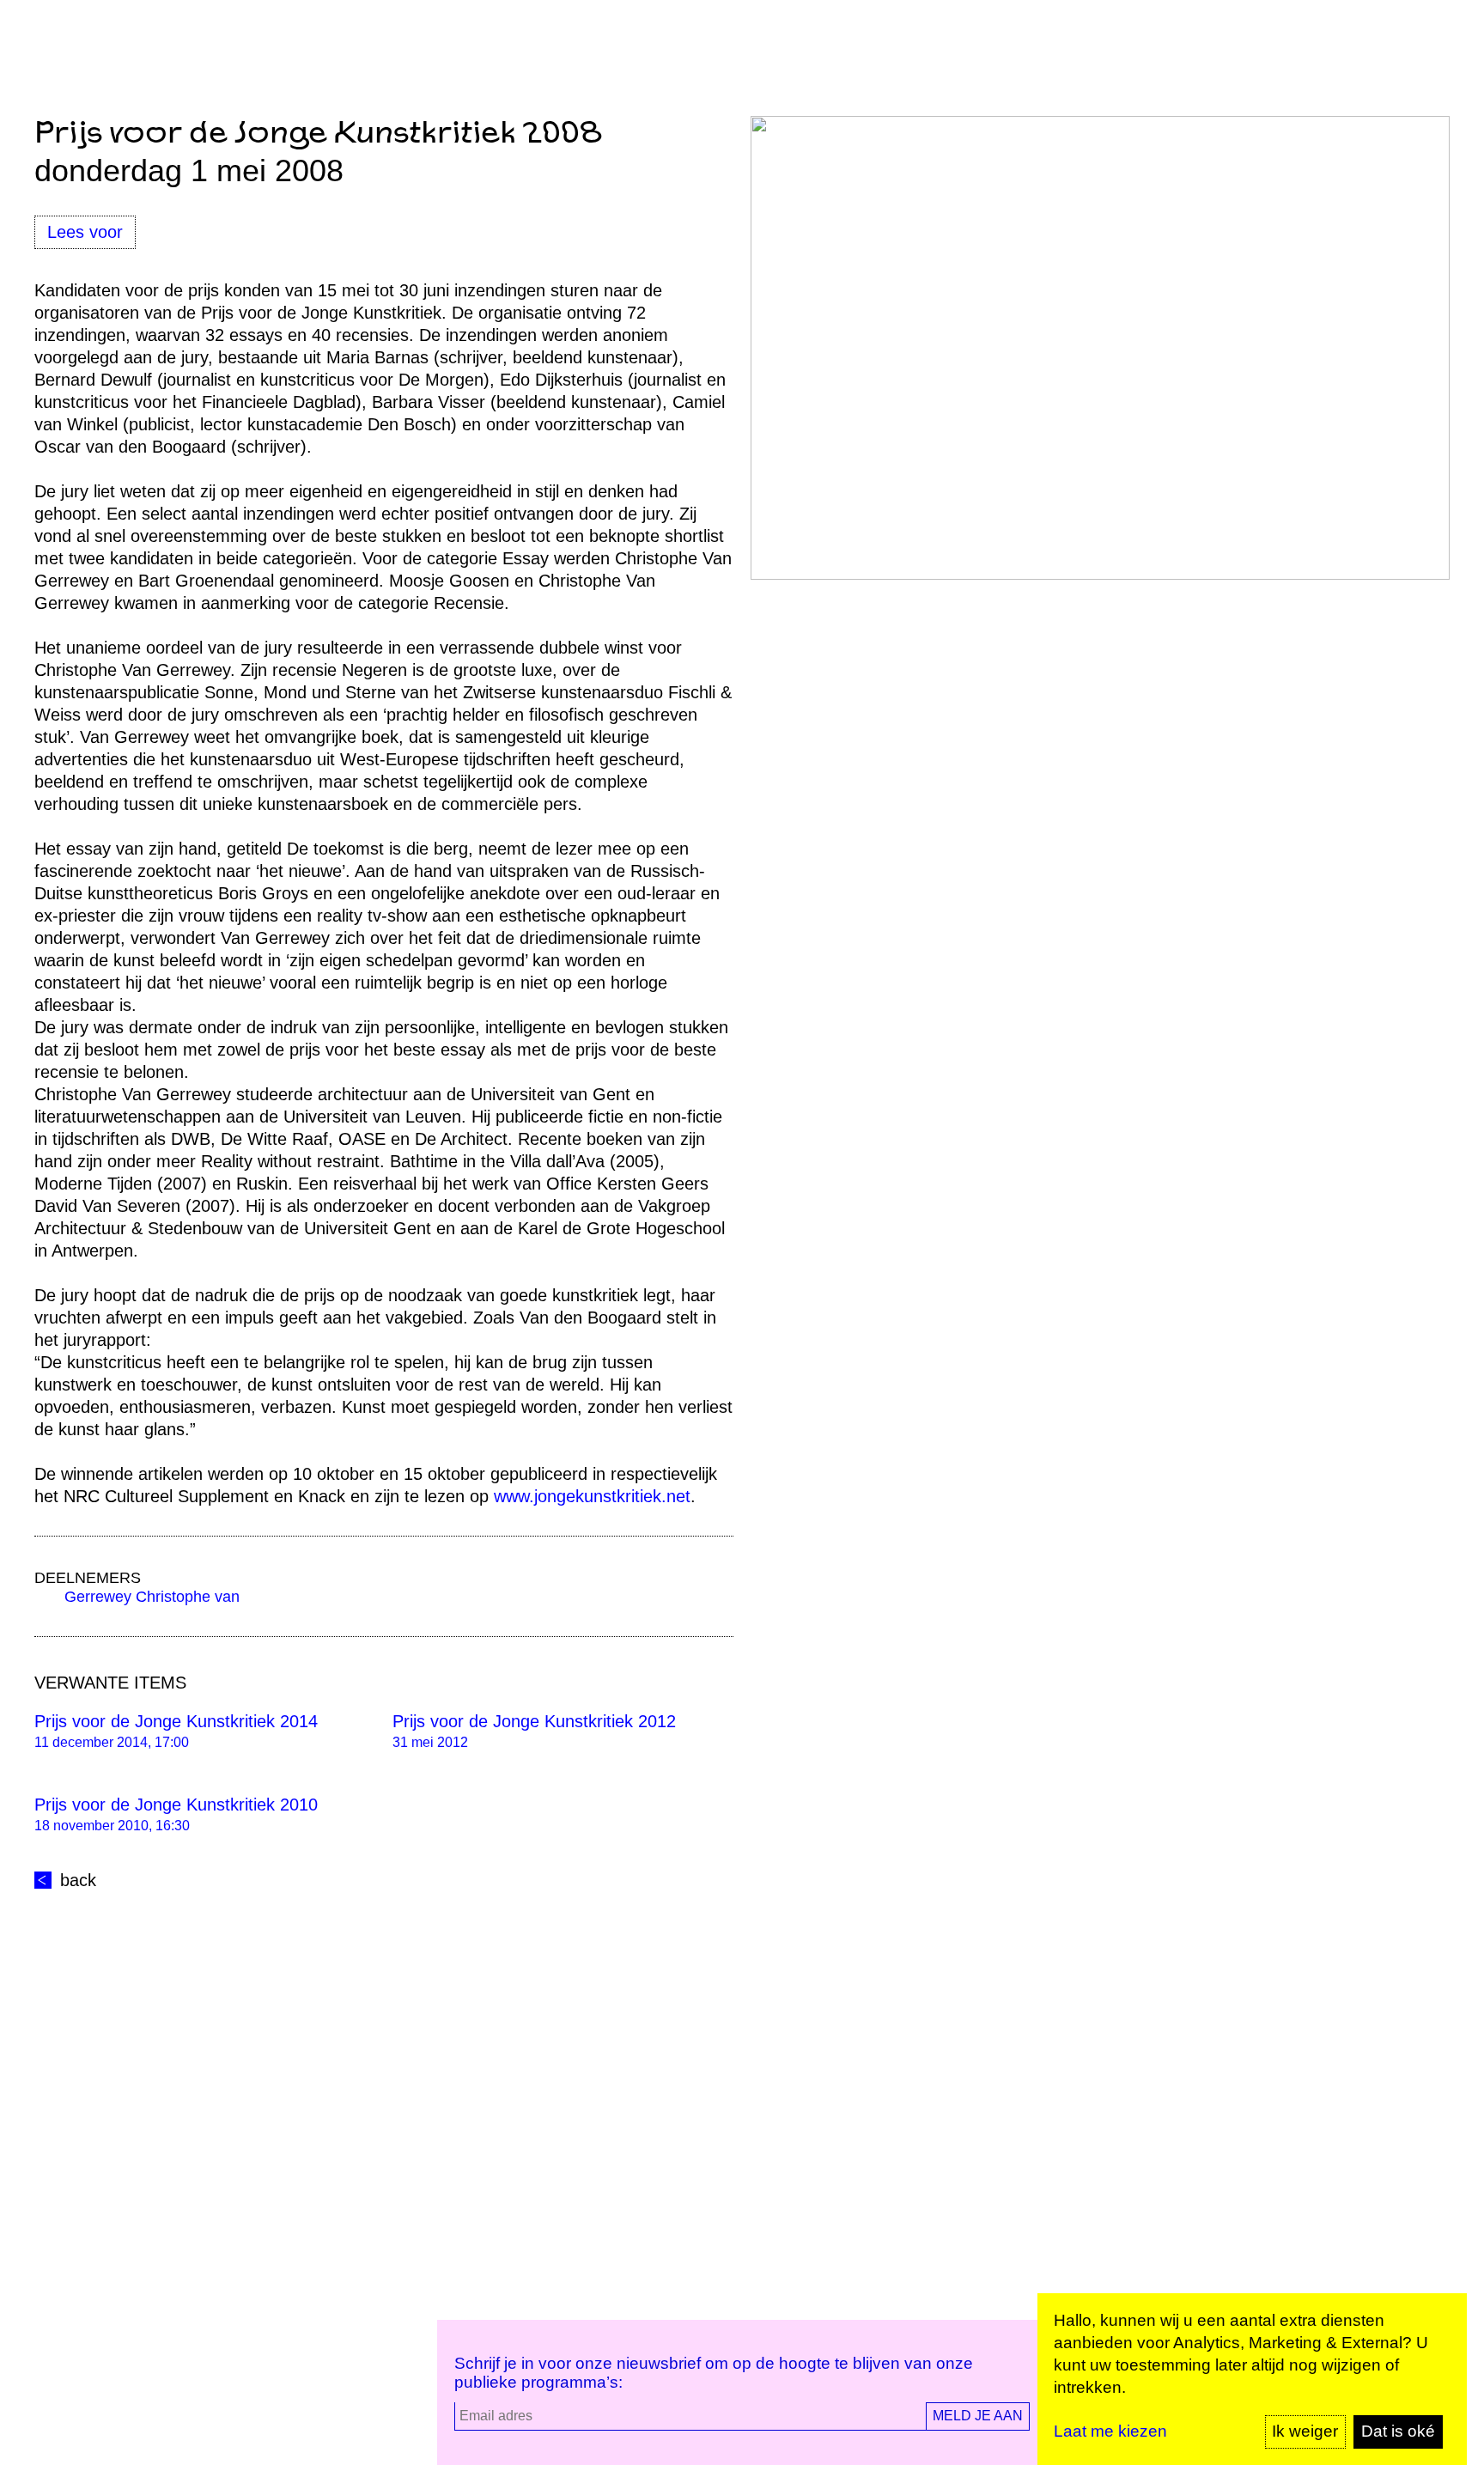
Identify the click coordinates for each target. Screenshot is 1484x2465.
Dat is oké (1398, 2431)
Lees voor (85, 232)
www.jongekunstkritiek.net (592, 1496)
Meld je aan (978, 2416)
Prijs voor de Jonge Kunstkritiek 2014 (176, 1721)
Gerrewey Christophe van (152, 1597)
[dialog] (1252, 2379)
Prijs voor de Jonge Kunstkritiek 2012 (534, 1721)
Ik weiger (1305, 2431)
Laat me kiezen (1110, 2431)
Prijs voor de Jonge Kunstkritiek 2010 (176, 1805)
